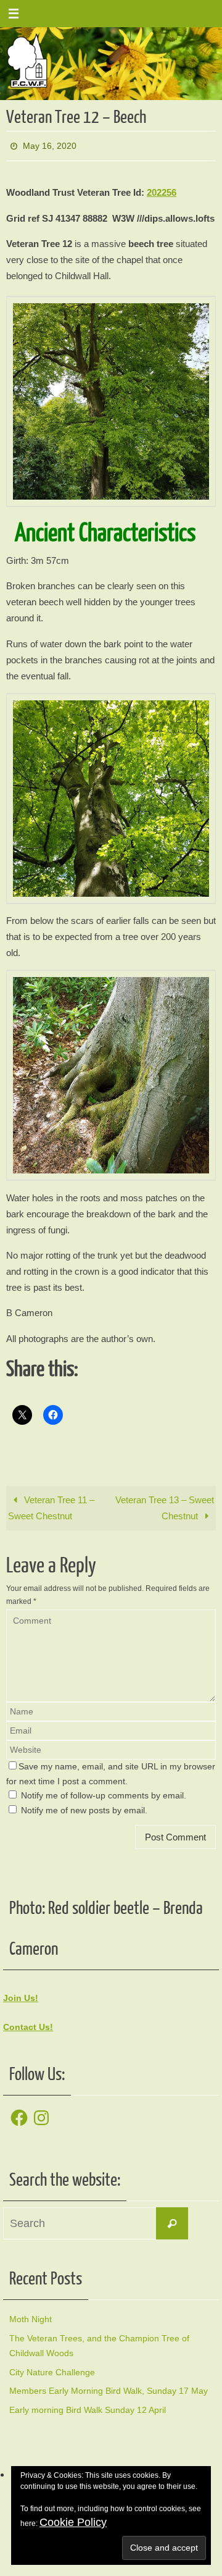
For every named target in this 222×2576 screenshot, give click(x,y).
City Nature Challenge (52, 2368)
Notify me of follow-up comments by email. (104, 1793)
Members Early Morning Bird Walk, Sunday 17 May (109, 2388)
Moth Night (31, 2316)
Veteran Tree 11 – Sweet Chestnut (51, 1505)
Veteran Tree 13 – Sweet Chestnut (165, 1505)
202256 (162, 189)
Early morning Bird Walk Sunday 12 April (88, 2407)
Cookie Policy (73, 2522)
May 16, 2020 (50, 145)
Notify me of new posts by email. (84, 1807)
